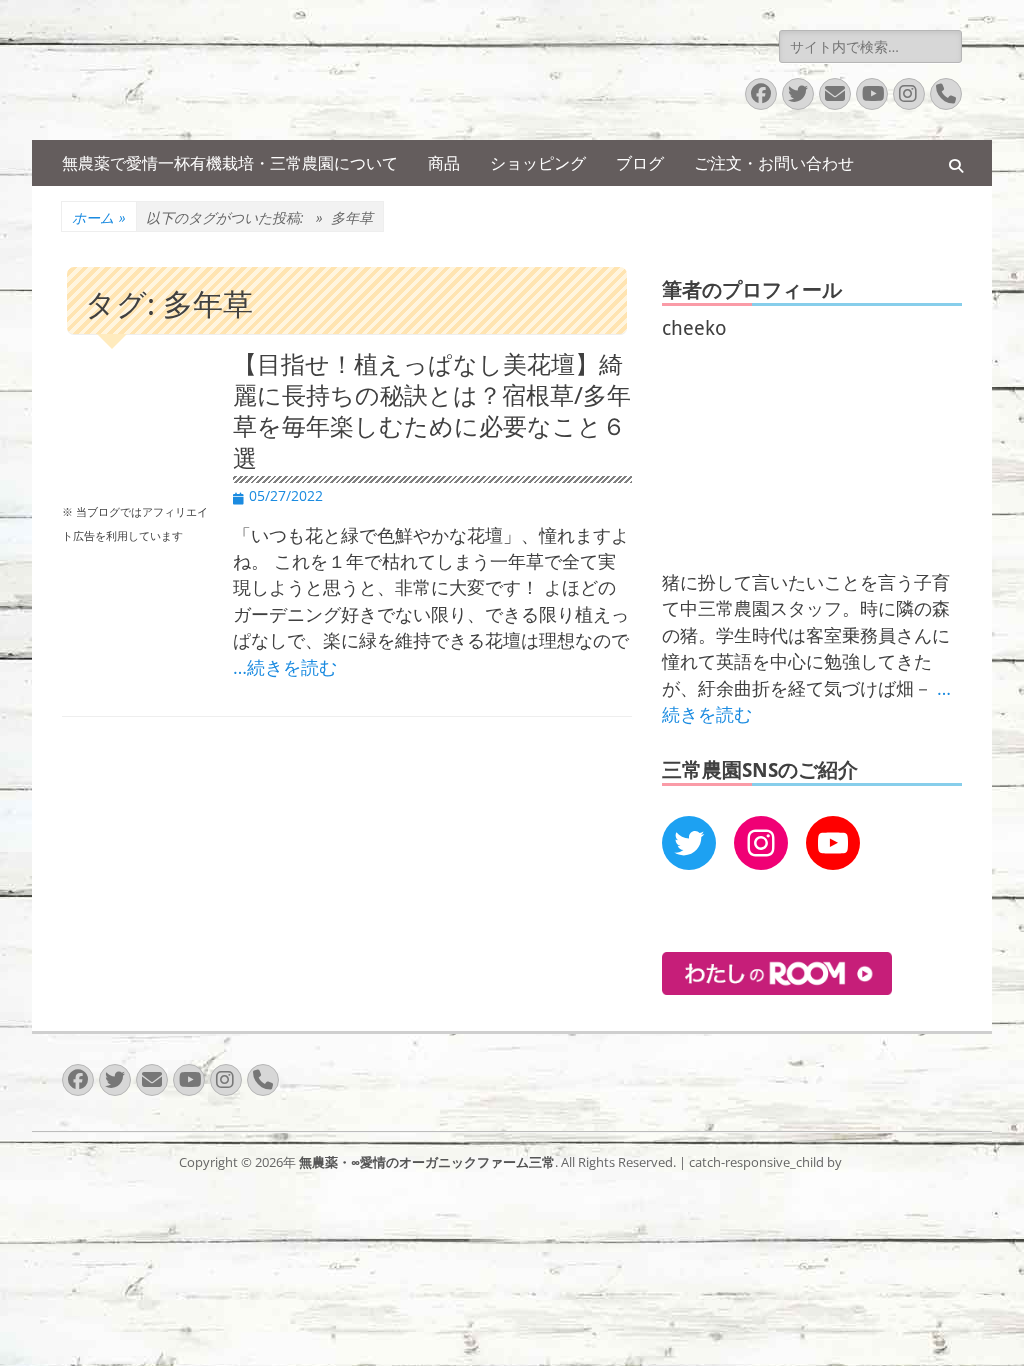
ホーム (99, 217)
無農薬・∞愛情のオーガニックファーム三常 (427, 1162)
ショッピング (538, 163)
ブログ (640, 163)
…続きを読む (285, 667)
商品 (444, 163)
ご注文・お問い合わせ (774, 163)
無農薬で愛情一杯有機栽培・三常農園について (230, 163)
